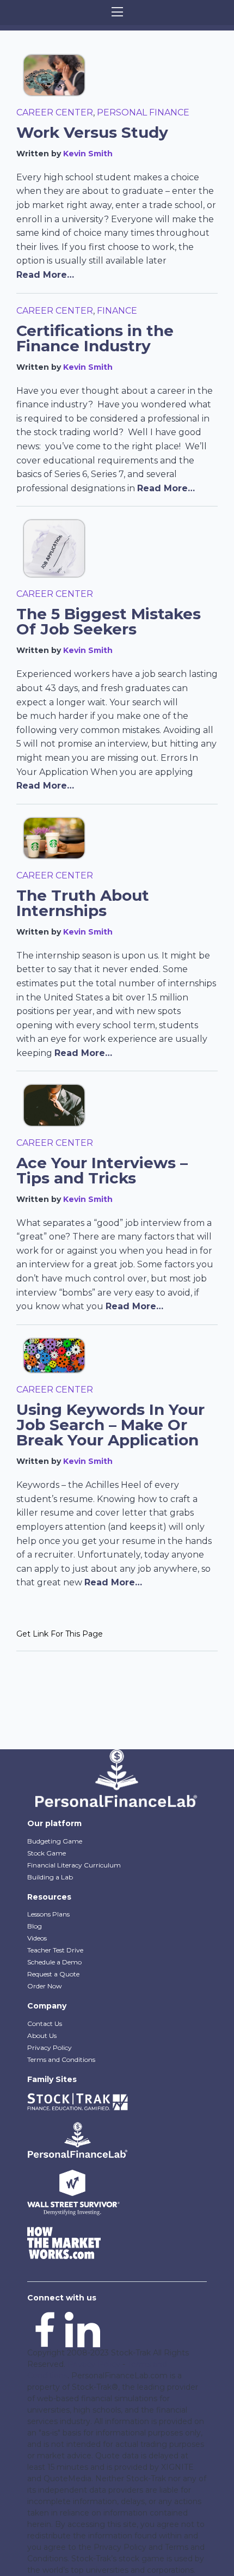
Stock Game (47, 1853)
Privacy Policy (50, 2047)
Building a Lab (50, 1877)
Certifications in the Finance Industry (95, 338)
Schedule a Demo (54, 1962)
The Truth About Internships (83, 903)
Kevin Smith (88, 154)
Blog (35, 1926)
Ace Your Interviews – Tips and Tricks (102, 1170)
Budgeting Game (55, 1841)
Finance (117, 311)
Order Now (45, 1986)
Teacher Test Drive (55, 1950)
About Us (42, 2035)
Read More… (45, 275)
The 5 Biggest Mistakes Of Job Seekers (109, 621)
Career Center (55, 112)
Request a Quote (53, 1974)
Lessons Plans (48, 1914)
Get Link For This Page (60, 1634)
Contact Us (45, 2023)
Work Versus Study (92, 132)
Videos (37, 1938)
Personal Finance (143, 112)
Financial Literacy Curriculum (74, 1865)
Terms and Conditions (61, 2059)
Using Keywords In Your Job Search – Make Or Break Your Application (110, 1425)
